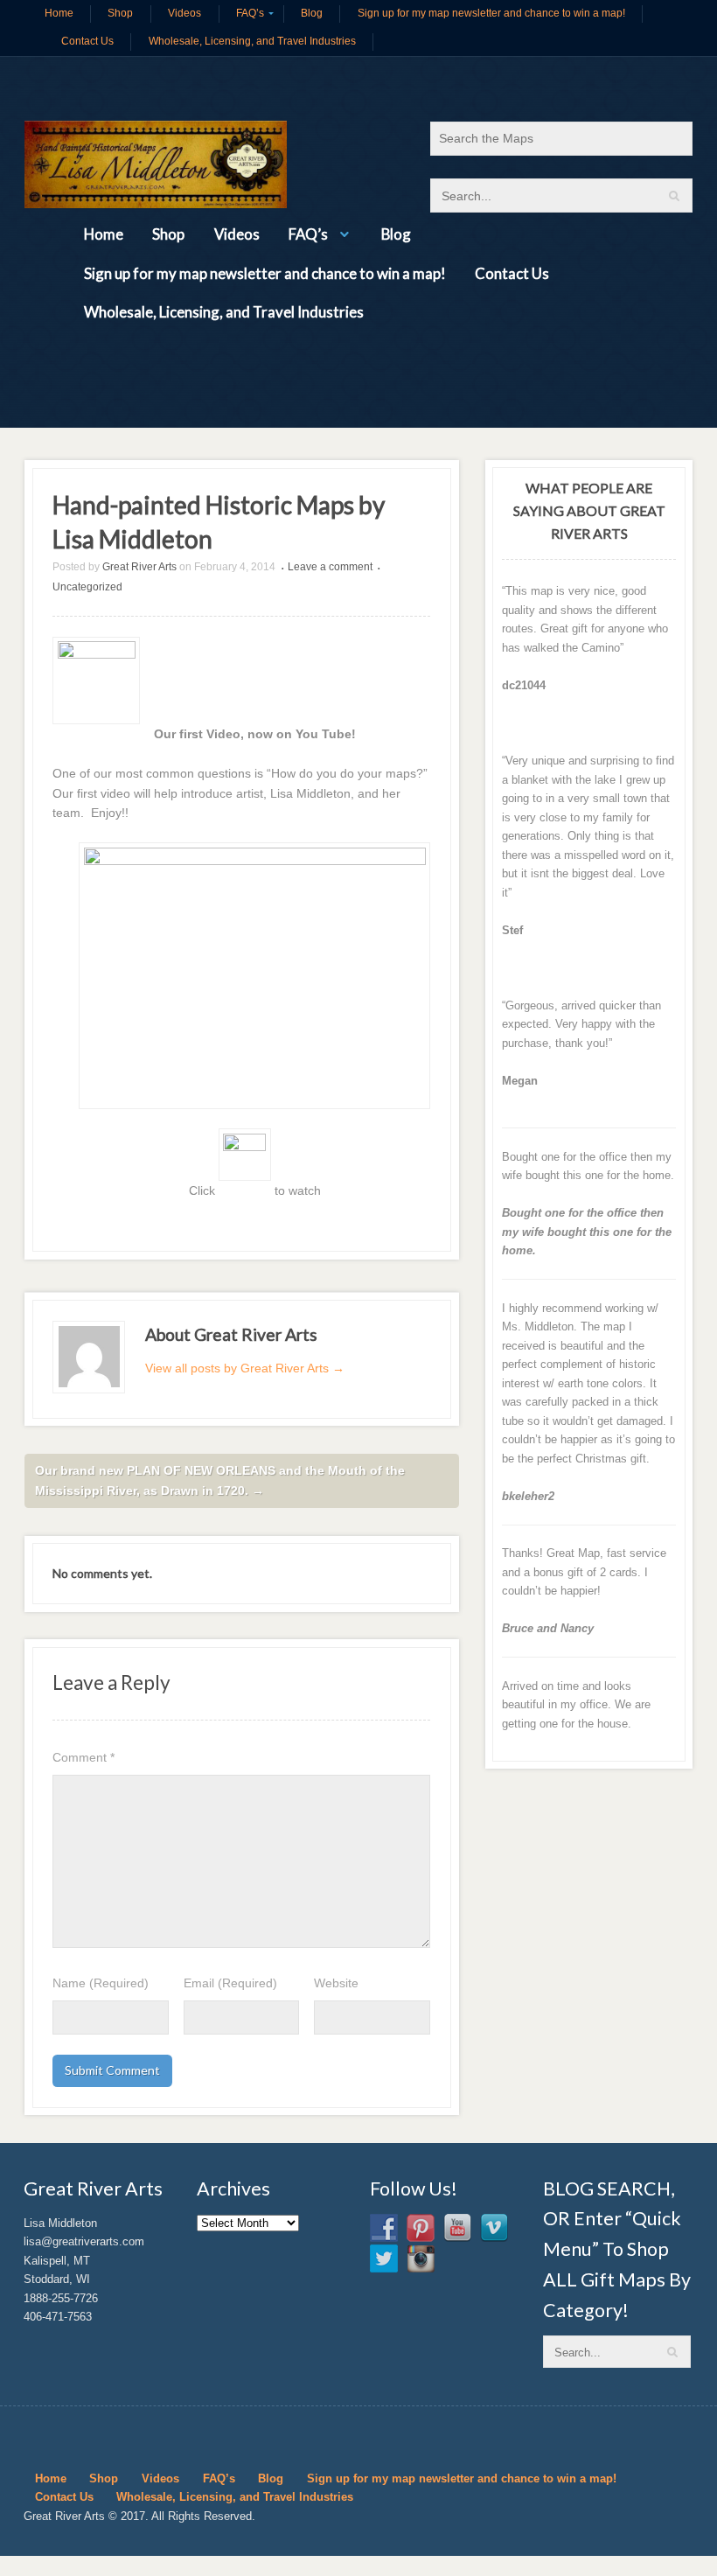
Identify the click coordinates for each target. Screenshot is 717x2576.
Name (101, 1983)
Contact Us (87, 41)
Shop (120, 13)
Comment (84, 1757)
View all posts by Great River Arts (245, 1368)
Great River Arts (139, 567)
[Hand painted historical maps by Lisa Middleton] (156, 164)
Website (336, 1983)
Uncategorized (87, 587)
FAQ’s (250, 13)
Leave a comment (330, 567)
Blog (312, 13)
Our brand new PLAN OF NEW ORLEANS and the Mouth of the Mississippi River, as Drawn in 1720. (220, 1480)
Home (59, 13)
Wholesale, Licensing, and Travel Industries (252, 41)
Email (230, 1983)
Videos (184, 13)
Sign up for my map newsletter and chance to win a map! (491, 13)
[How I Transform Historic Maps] (96, 734)
